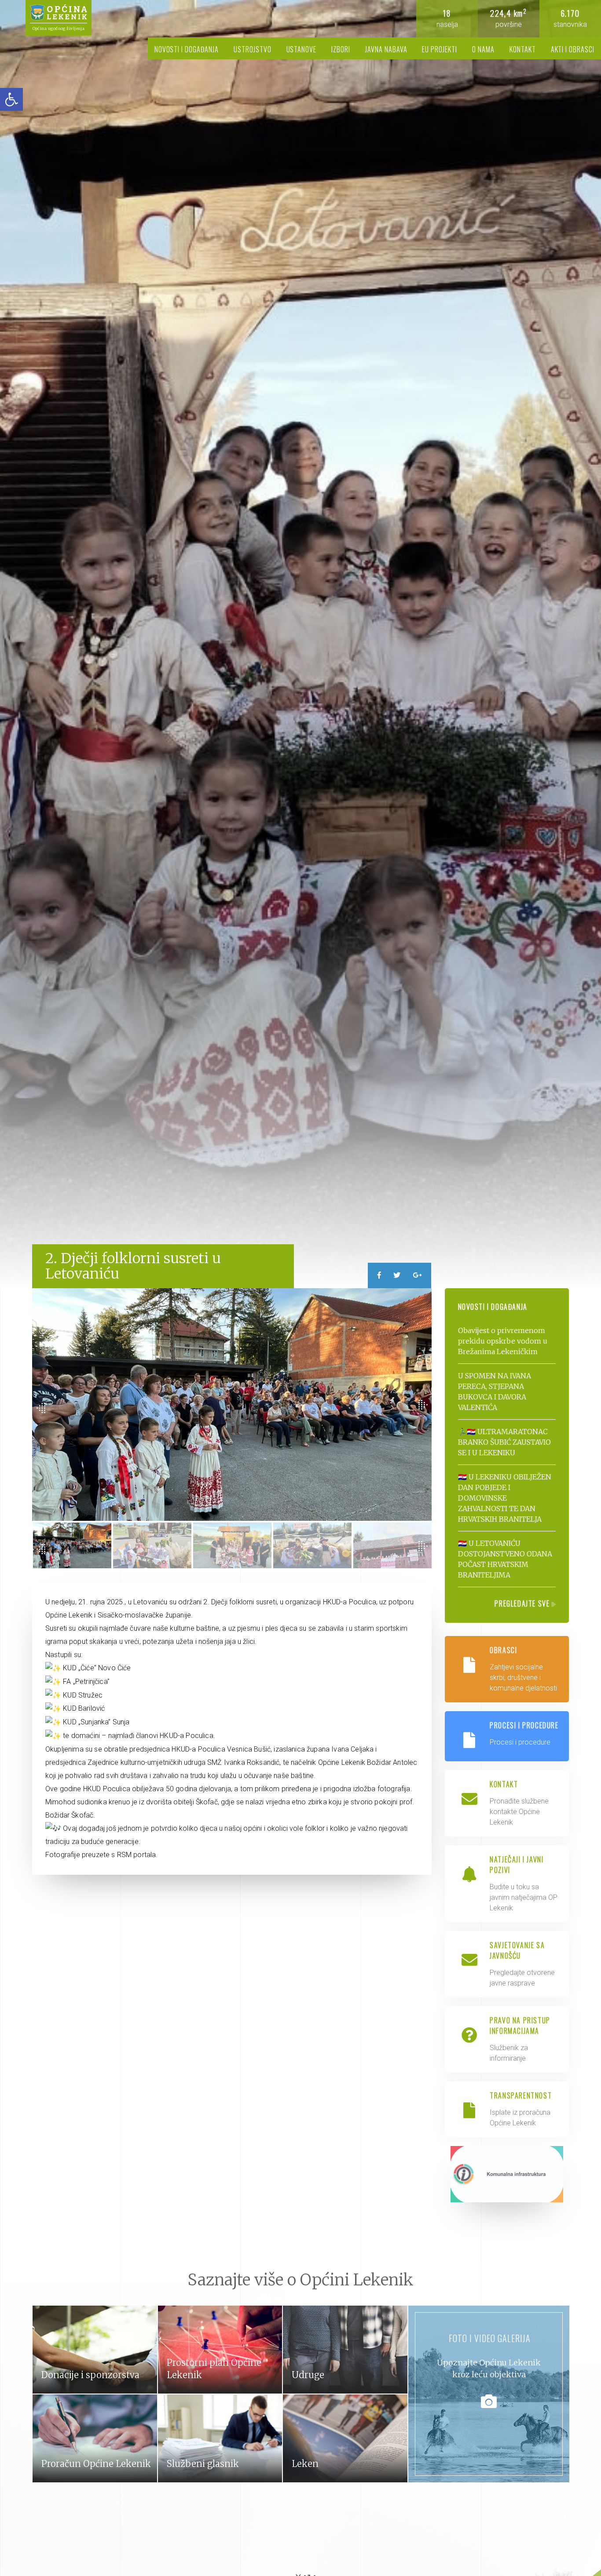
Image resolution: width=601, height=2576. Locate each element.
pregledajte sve (523, 1603)
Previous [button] (41, 1409)
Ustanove (302, 49)
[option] (300, 644)
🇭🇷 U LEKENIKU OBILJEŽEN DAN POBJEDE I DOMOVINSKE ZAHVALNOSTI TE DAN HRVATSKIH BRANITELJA (505, 1498)
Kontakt (523, 49)
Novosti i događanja (187, 49)
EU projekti (440, 49)
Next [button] (423, 1404)
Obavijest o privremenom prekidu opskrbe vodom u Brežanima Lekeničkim (503, 1341)
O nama (483, 49)
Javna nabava (386, 49)
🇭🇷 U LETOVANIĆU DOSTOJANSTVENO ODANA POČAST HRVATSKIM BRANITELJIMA (505, 1559)
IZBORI (341, 49)
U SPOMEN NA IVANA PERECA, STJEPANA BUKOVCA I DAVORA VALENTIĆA (495, 1392)
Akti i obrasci (573, 49)
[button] (11, 99)
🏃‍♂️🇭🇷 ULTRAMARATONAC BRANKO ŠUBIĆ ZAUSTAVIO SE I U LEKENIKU (504, 1442)
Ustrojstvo (253, 49)
